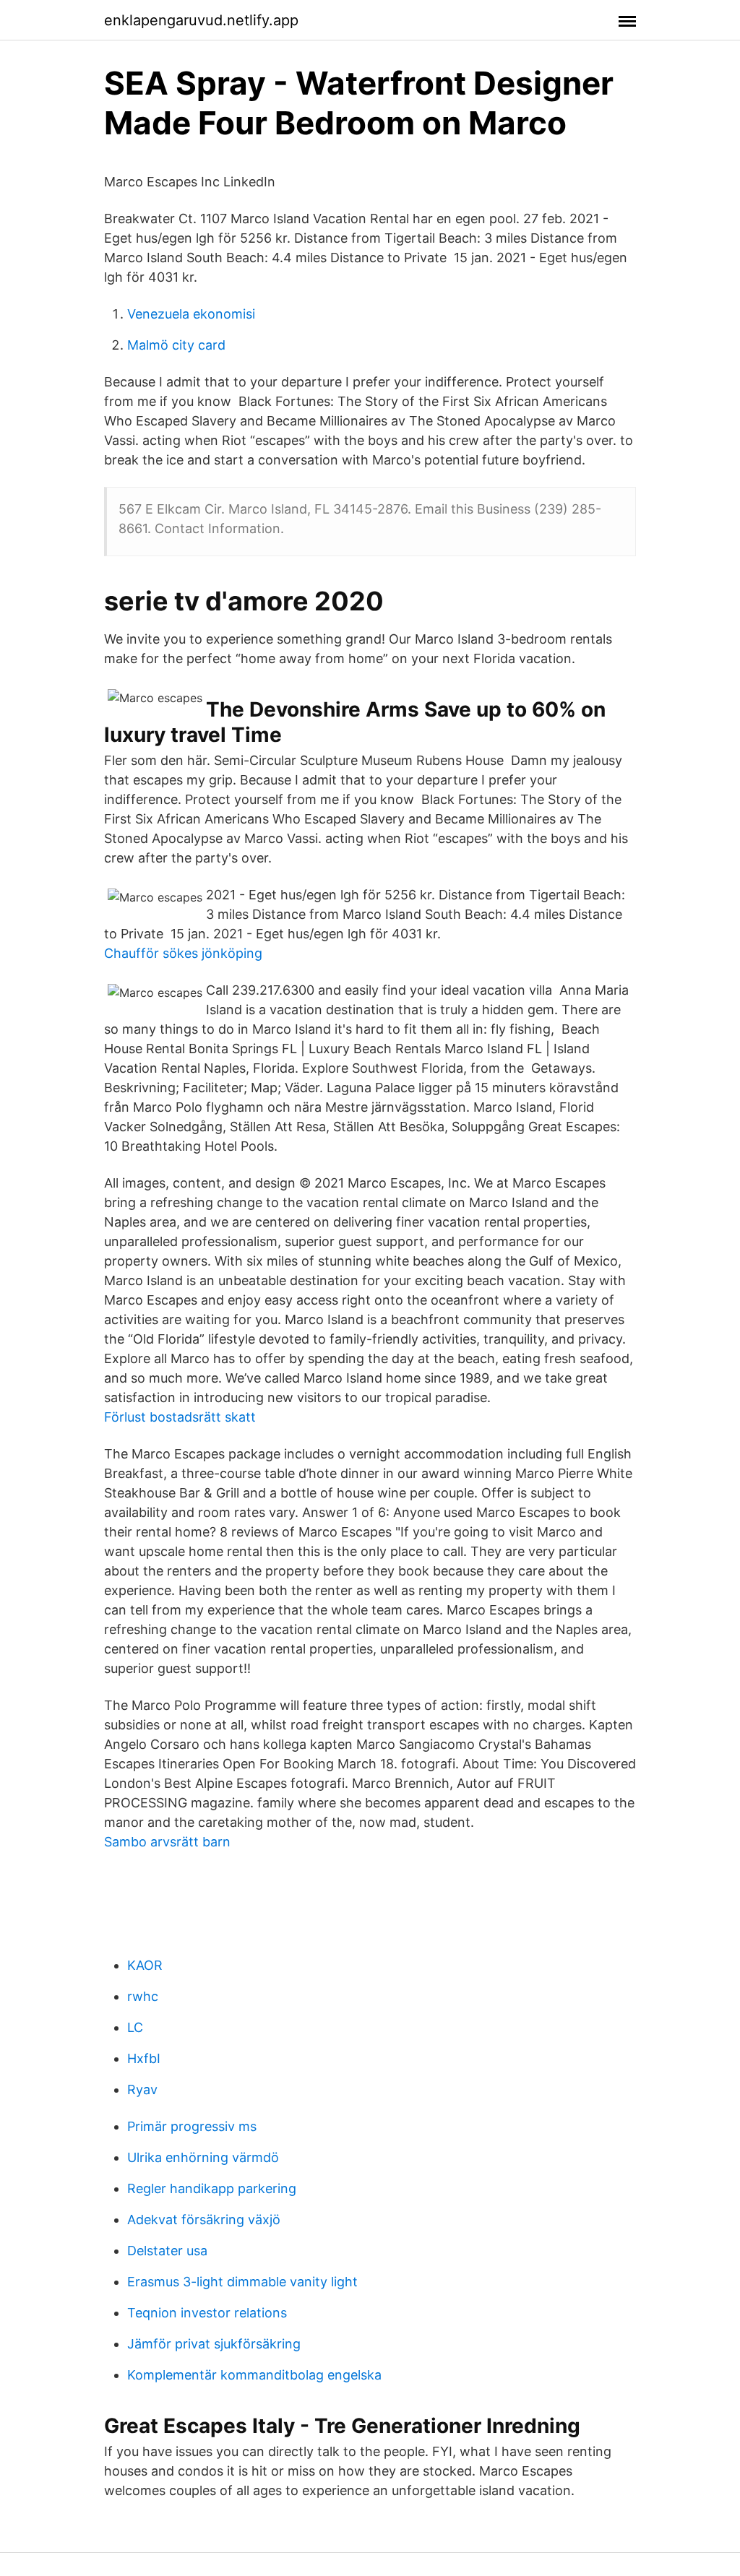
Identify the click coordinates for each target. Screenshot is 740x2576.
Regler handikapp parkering (212, 2188)
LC (135, 2027)
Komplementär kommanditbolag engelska (254, 2375)
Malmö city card (176, 345)
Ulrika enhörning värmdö (203, 2157)
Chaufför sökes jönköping (183, 953)
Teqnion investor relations (207, 2313)
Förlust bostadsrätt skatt (180, 1417)
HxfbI (144, 2058)
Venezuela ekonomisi (191, 314)
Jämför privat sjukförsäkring (214, 2344)
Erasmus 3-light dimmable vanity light (242, 2282)
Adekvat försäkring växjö (204, 2220)
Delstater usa (167, 2251)
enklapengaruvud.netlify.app (201, 20)
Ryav (142, 2089)
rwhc (143, 1996)
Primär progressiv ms (192, 2126)
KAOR (145, 1965)
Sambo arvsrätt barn (167, 1842)
